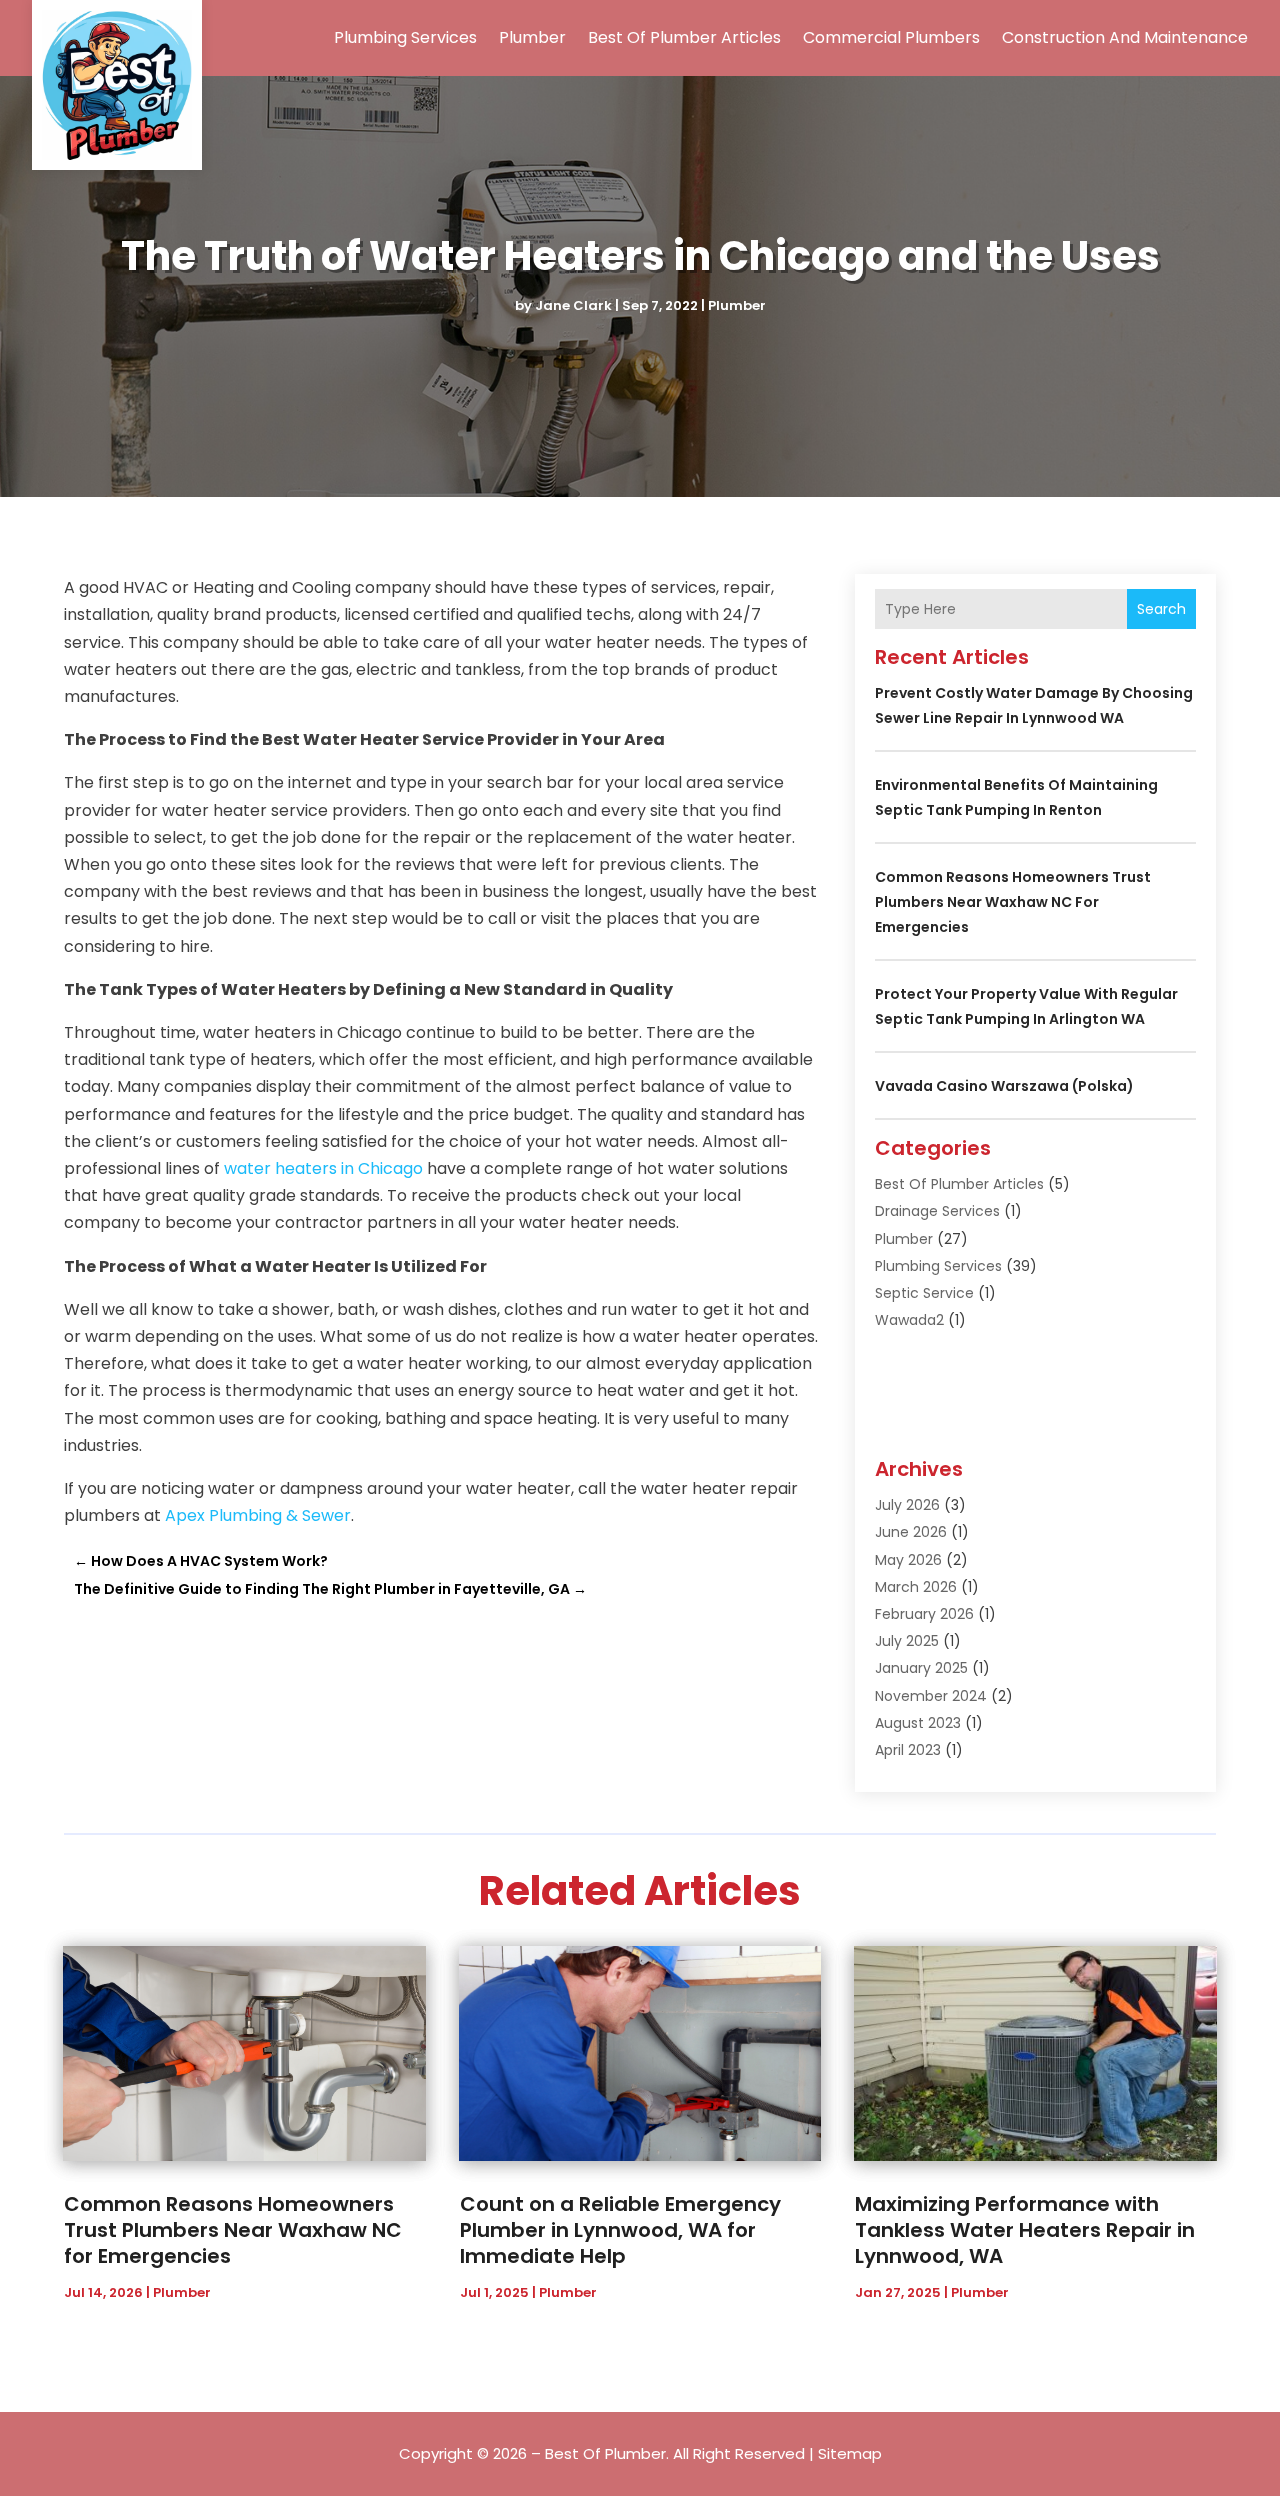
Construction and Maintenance (1125, 37)
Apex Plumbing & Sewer (258, 1515)
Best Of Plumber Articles (684, 37)
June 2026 (911, 1532)
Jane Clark (573, 305)
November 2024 (931, 1696)
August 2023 (918, 1723)
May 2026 (908, 1560)
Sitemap (850, 2453)
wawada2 (909, 1320)
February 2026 (924, 1614)
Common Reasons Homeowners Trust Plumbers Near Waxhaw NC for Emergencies (1013, 902)
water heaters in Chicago (323, 1168)
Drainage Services (937, 1211)
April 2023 (908, 1750)
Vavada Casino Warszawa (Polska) (1004, 1086)
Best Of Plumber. (607, 2453)
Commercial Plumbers (891, 37)
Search (1161, 609)
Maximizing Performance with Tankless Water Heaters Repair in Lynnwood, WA (1025, 2230)
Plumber (532, 37)
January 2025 (921, 1668)
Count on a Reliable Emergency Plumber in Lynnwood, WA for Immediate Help (620, 2230)
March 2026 (916, 1587)
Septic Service (924, 1293)
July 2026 (907, 1505)
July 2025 (907, 1641)
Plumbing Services (405, 37)
